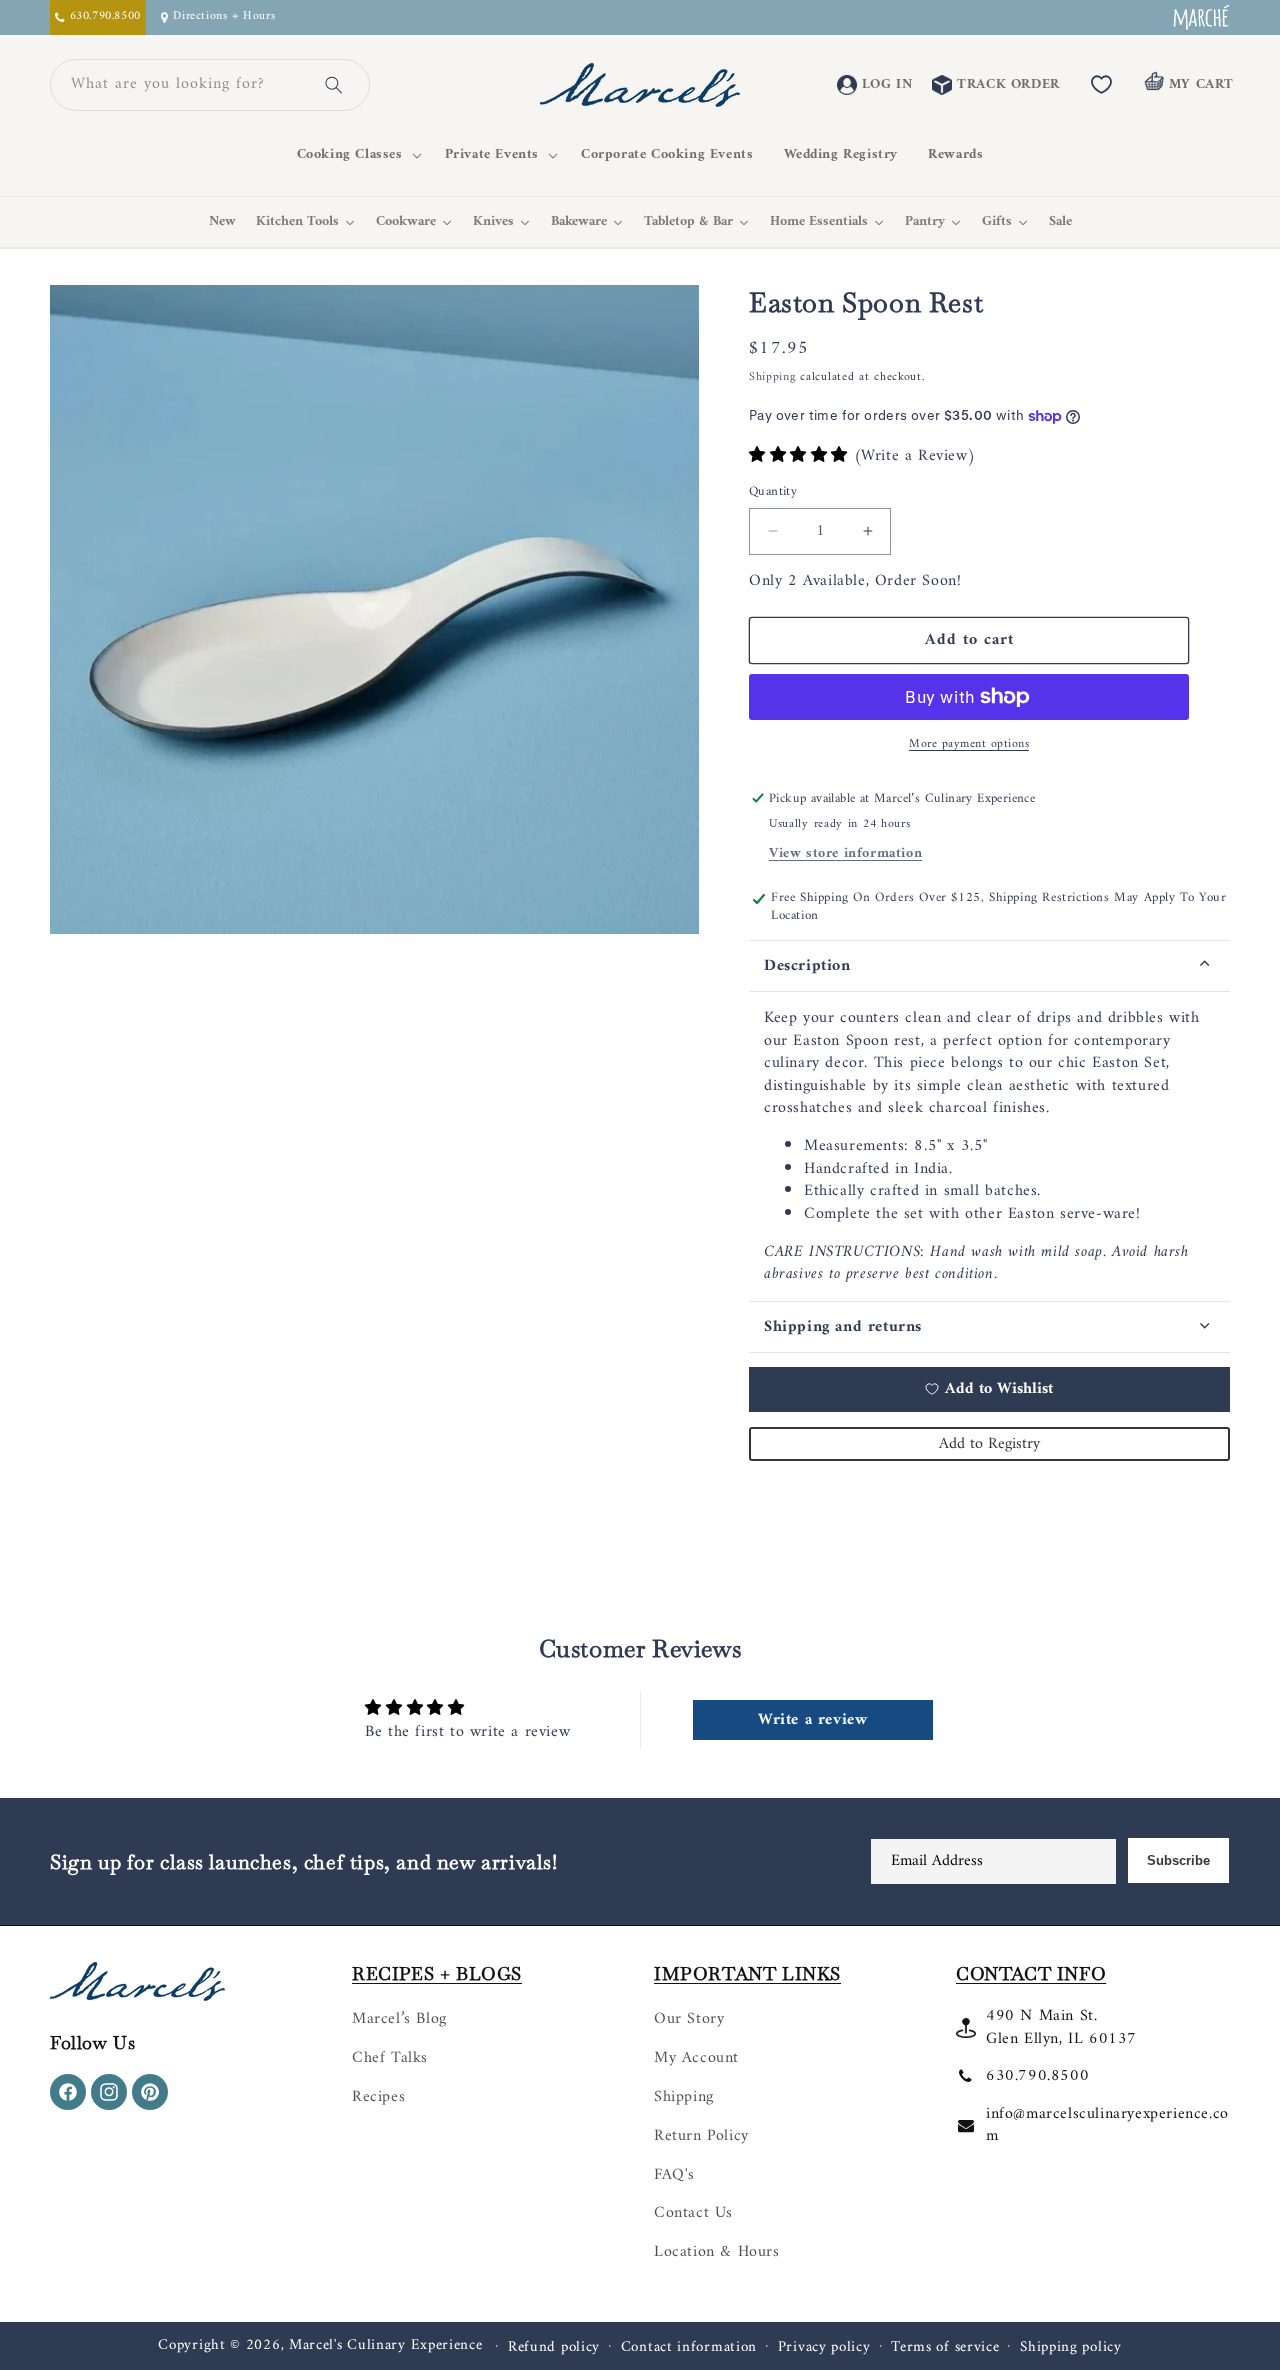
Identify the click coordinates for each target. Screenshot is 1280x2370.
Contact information (689, 2348)
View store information (845, 853)
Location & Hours (717, 2252)
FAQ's (674, 2175)
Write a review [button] (812, 1720)
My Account (696, 2058)
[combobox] (186, 85)
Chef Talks (390, 2058)
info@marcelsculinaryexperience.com (1107, 2125)
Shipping (772, 377)
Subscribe (1178, 1860)
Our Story (689, 2019)
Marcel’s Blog (399, 2019)
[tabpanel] (989, 1146)
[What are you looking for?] (334, 85)
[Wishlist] (1102, 85)
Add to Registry (989, 1444)
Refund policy (554, 2348)
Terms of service (945, 2348)
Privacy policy (824, 2348)
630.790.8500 (1037, 2076)
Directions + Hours (224, 17)
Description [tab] (807, 966)
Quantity (773, 492)
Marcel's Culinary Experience (386, 2345)
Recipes (378, 2097)
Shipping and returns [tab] (843, 1327)
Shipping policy (1071, 2348)
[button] (356, 155)
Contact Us (693, 2213)
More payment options (969, 745)
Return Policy (701, 2136)
